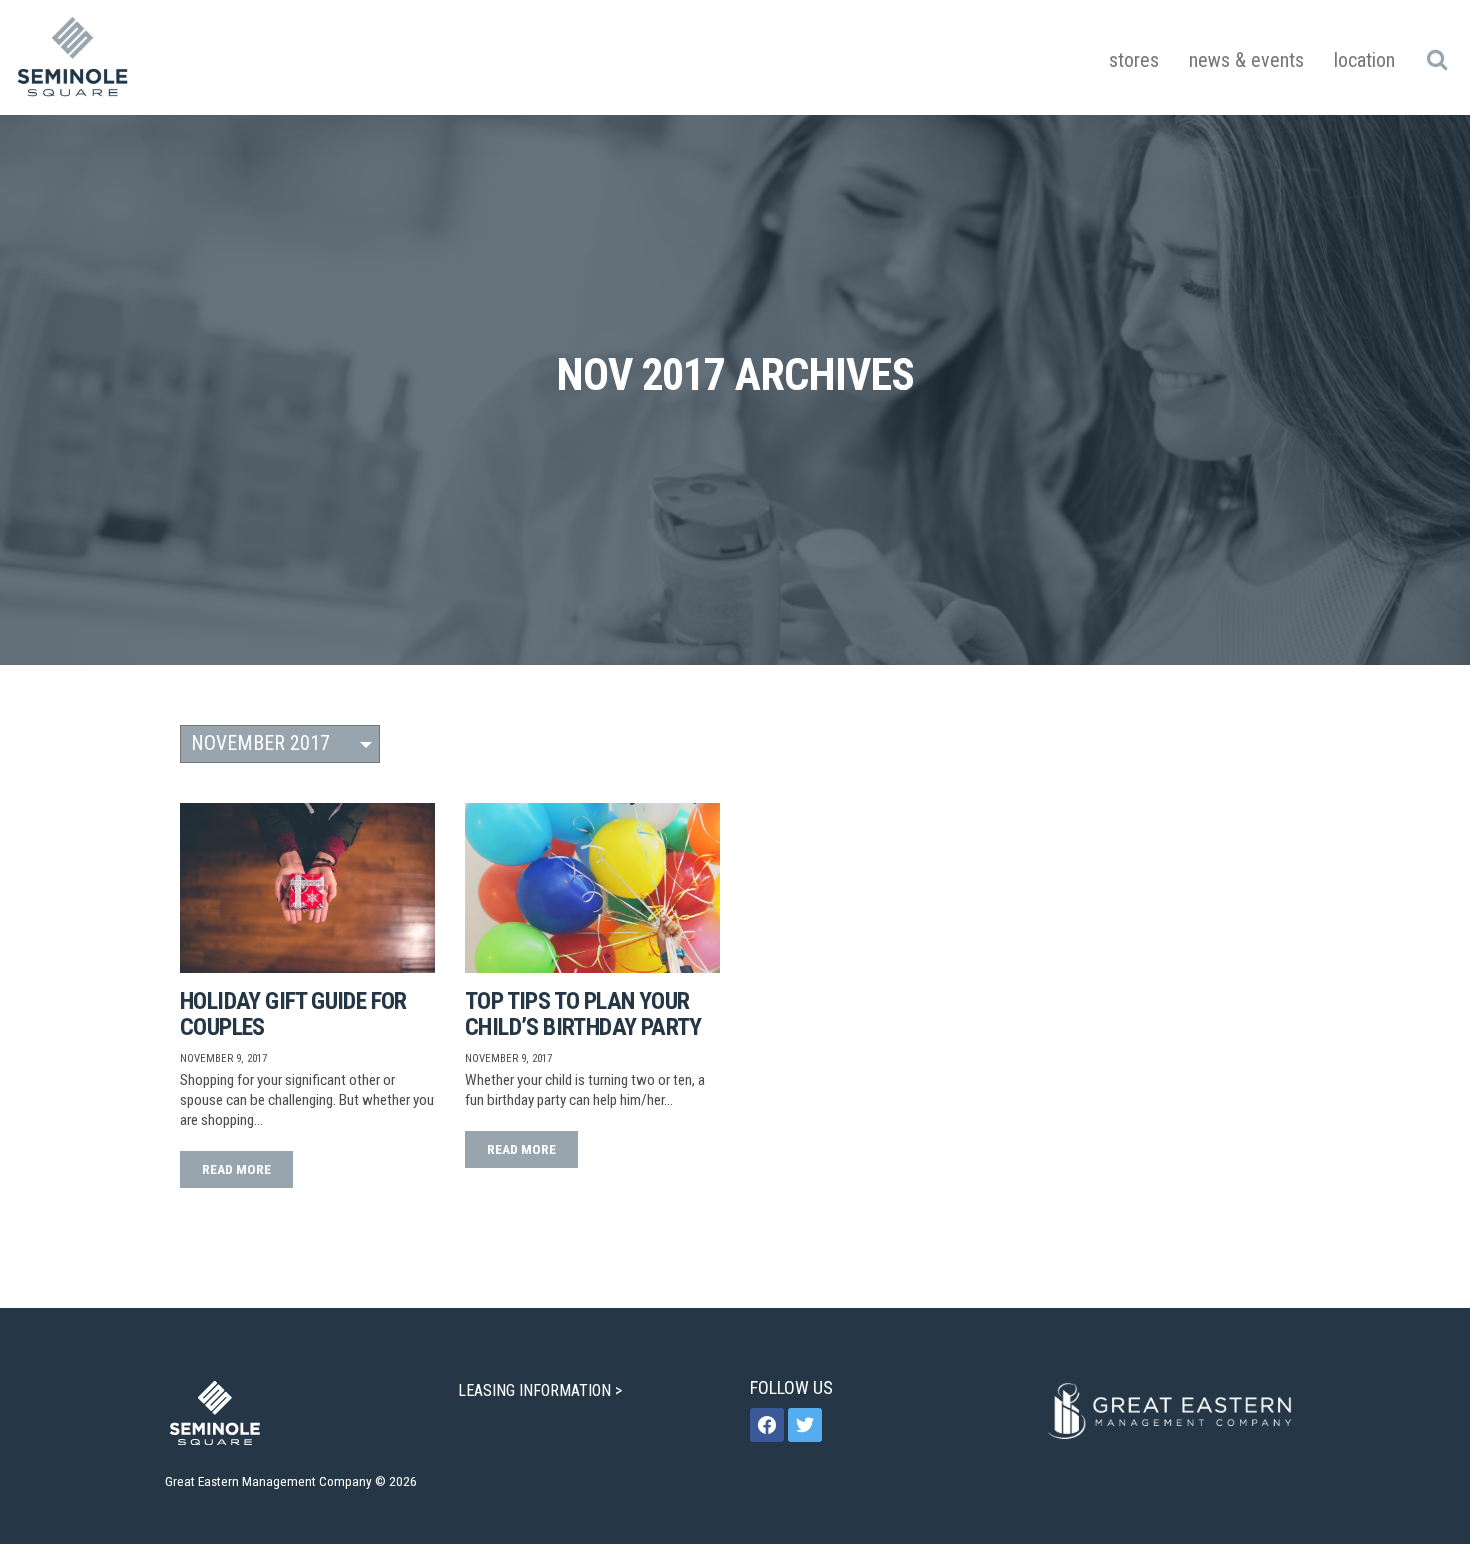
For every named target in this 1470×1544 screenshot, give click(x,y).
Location (1364, 60)
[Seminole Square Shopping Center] (73, 57)
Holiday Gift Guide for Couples (293, 1014)
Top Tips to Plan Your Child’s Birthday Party (583, 1014)
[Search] (1436, 59)
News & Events (1246, 60)
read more (236, 1169)
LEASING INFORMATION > (542, 1390)
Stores (1134, 60)
